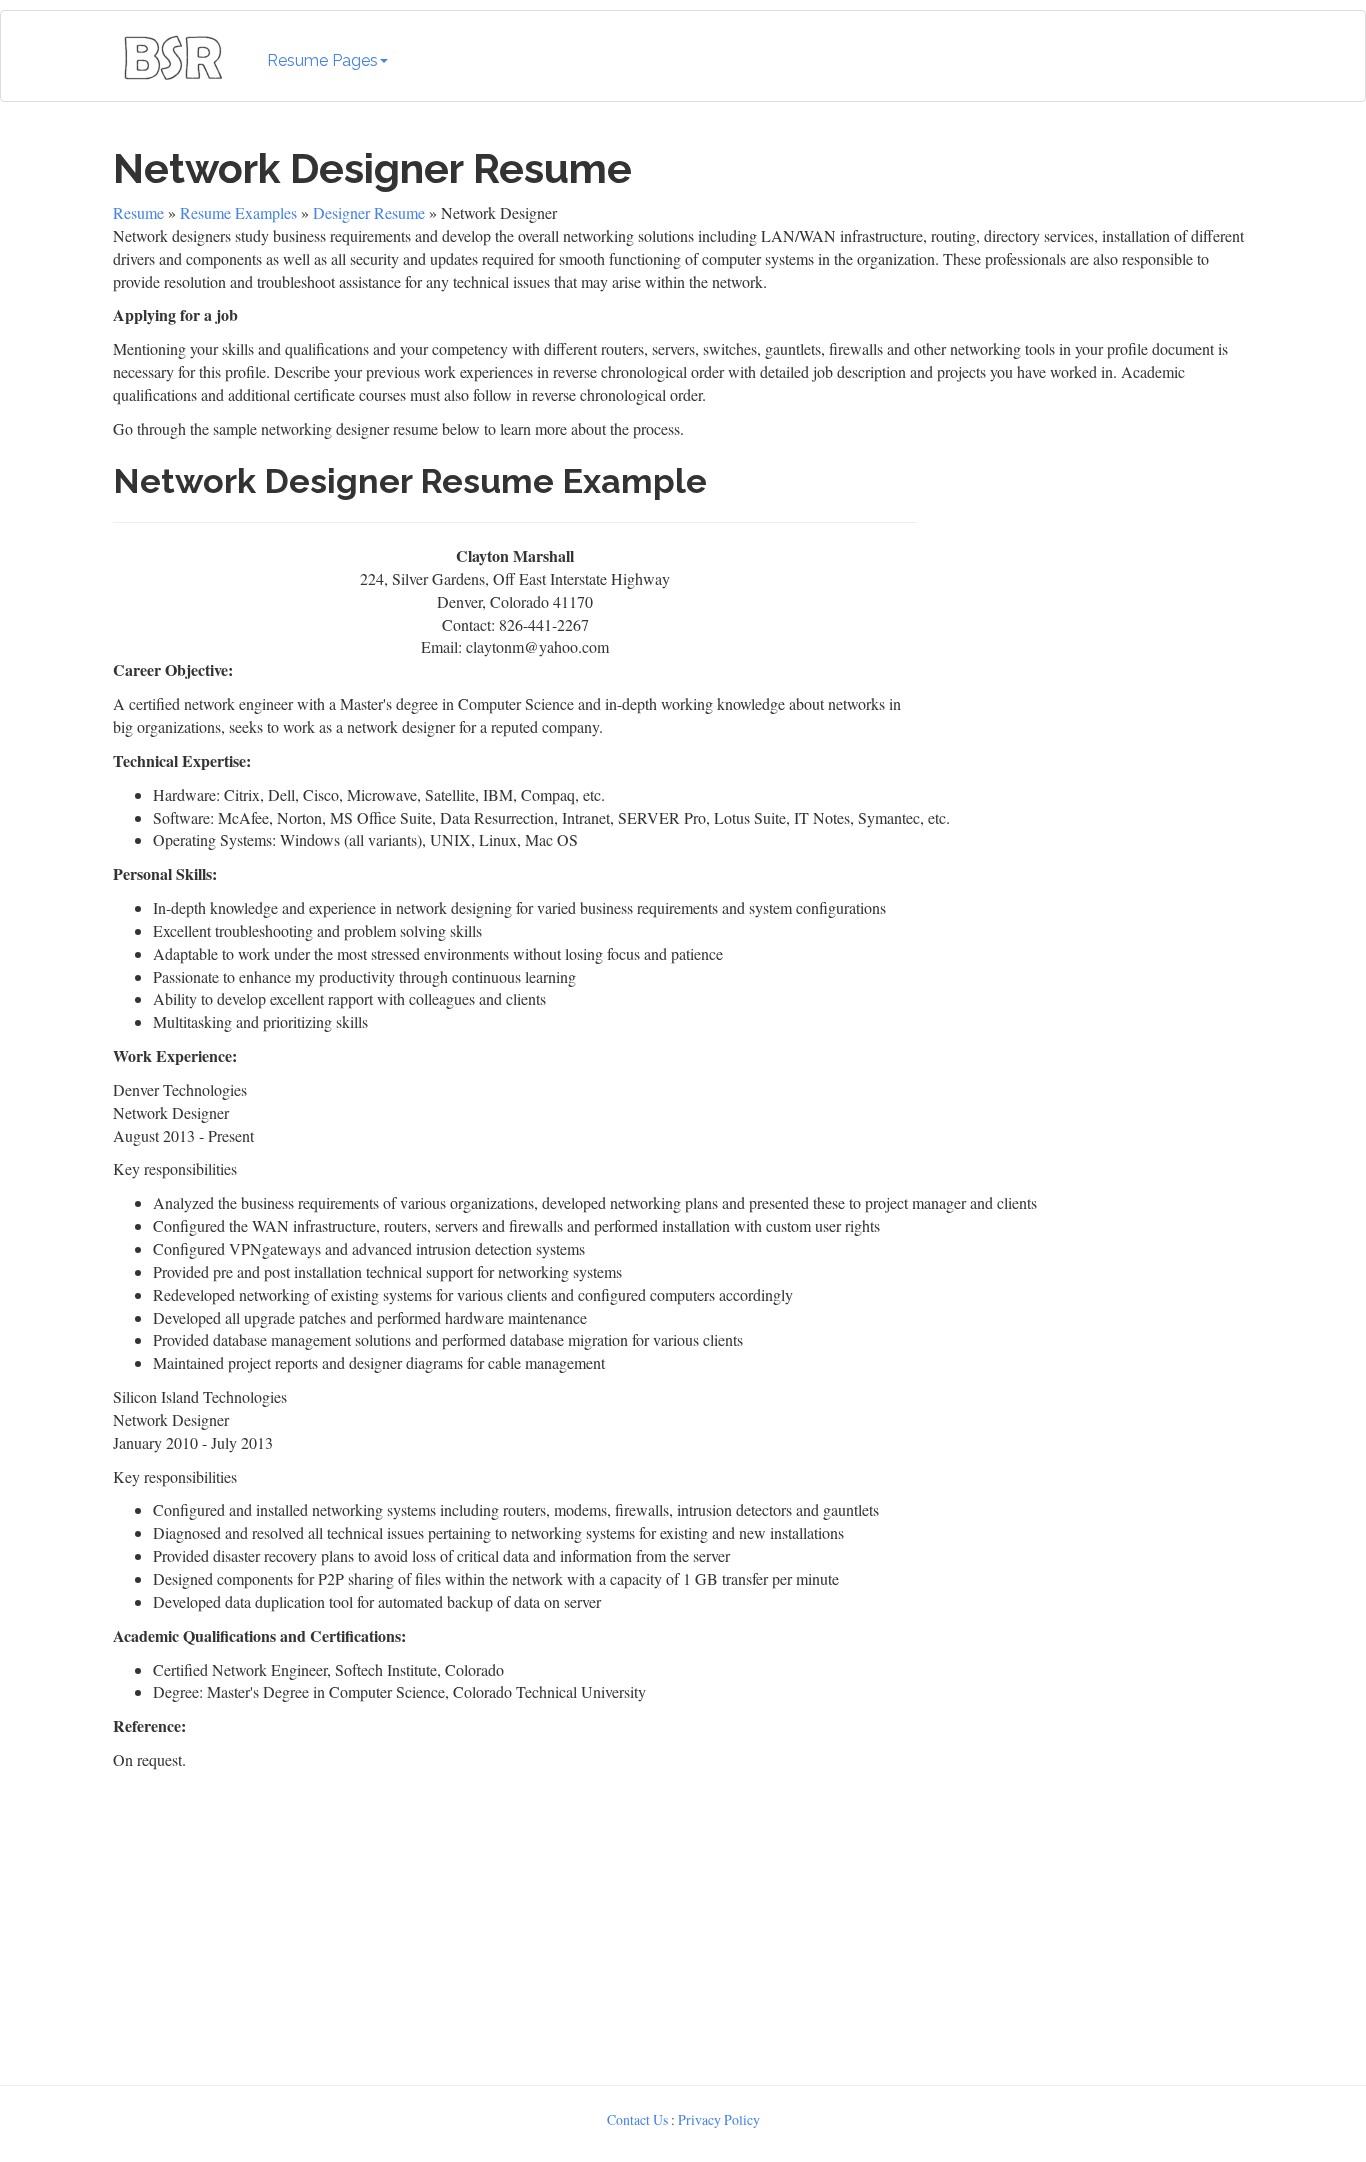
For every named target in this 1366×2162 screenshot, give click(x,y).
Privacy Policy (719, 2119)
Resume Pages (322, 60)
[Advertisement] (1090, 636)
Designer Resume (369, 212)
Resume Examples (238, 212)
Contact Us (637, 2119)
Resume (138, 212)
